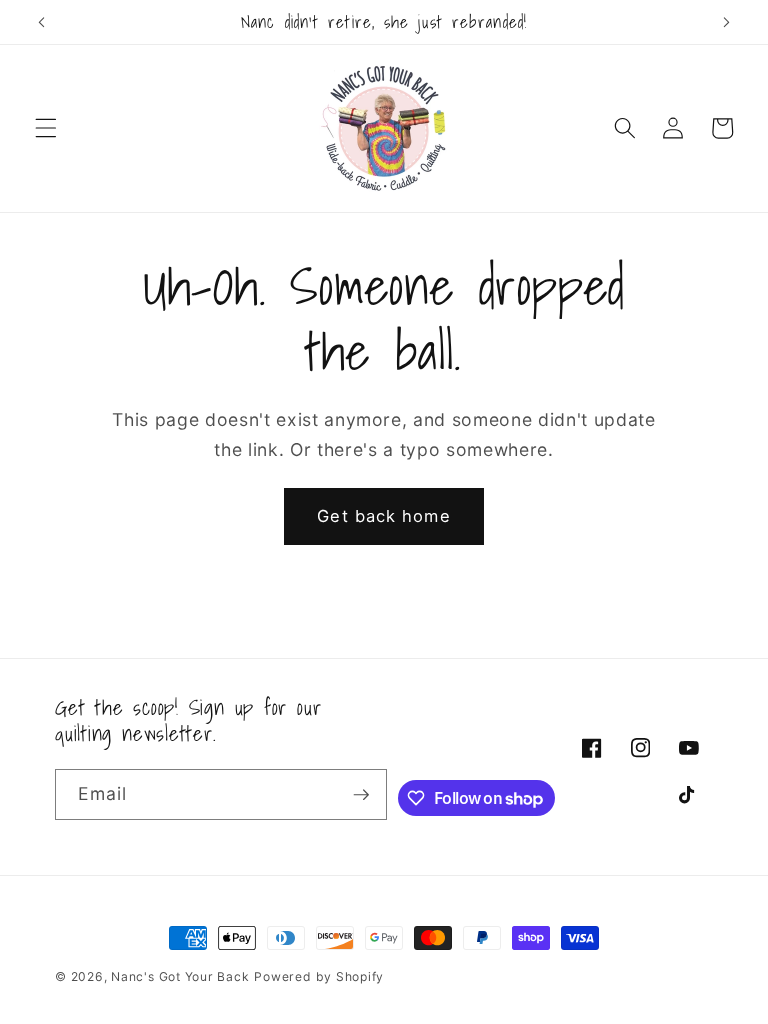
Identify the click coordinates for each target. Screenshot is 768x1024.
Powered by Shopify (319, 976)
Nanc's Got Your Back (180, 976)
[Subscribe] (361, 795)
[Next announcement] (726, 22)
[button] (46, 128)
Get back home (383, 516)
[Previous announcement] (42, 22)
